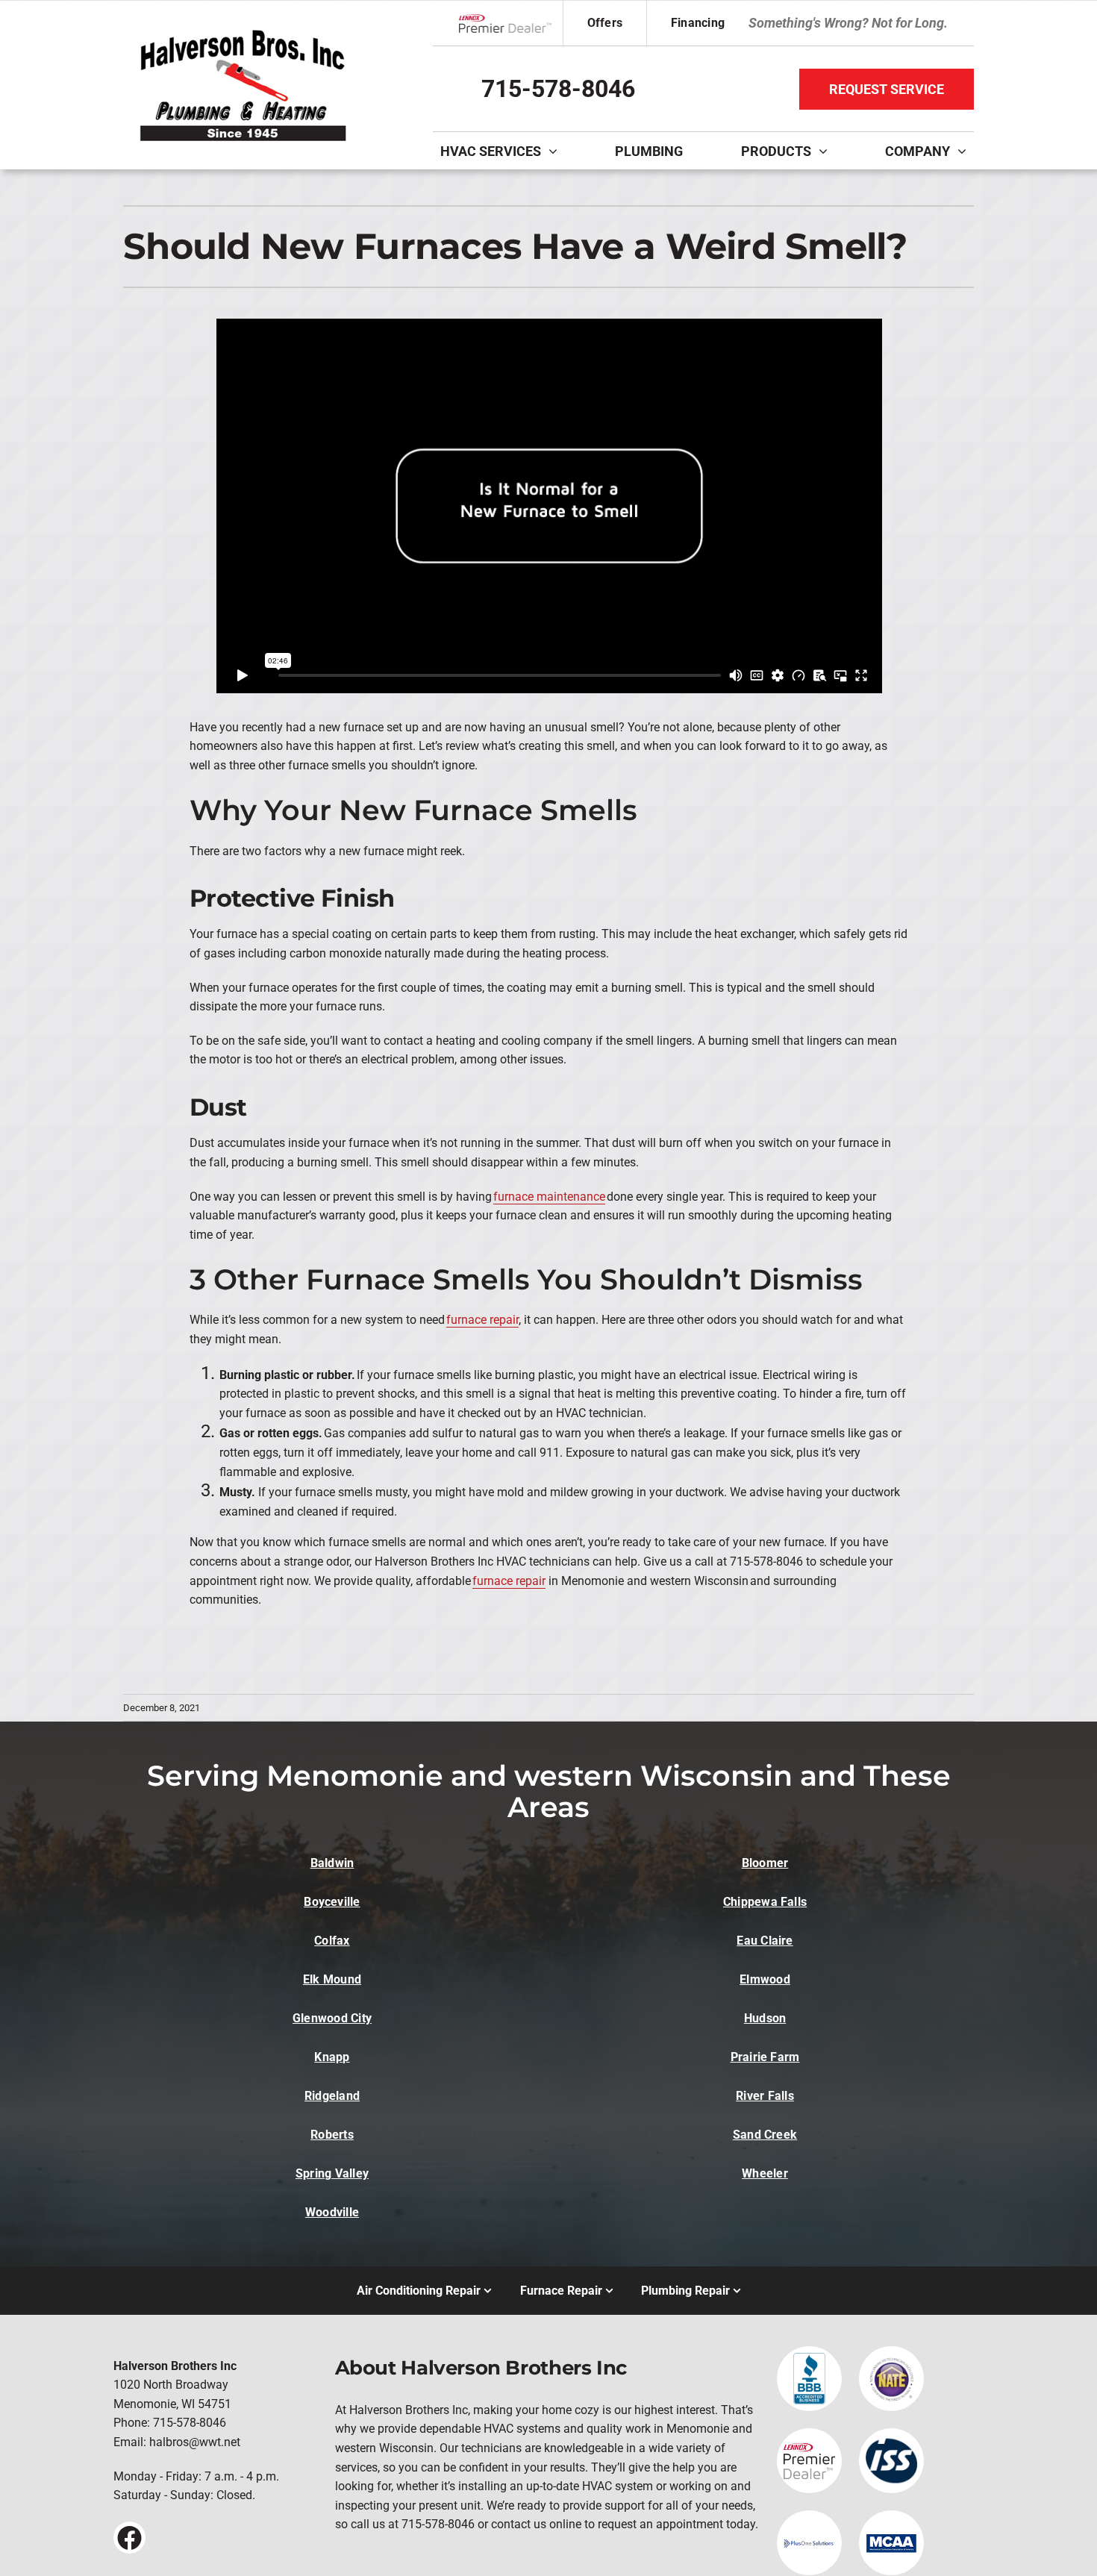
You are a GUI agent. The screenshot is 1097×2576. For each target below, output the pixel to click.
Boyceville (332, 1902)
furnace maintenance (549, 1197)
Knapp (332, 2057)
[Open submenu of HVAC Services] (557, 151)
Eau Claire (765, 1941)
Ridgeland (332, 2096)
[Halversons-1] (243, 29)
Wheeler (765, 2173)
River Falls (765, 2096)
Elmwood (765, 1979)
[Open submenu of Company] (966, 151)
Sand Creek (765, 2135)
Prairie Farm (765, 2057)
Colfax (332, 1941)
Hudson (765, 2018)
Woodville (332, 2212)
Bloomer (765, 1863)
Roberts (332, 2135)
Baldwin (332, 1863)
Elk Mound (332, 1979)
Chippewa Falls (765, 1902)
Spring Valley (332, 2173)
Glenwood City (332, 2018)
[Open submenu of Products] (827, 151)
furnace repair (482, 1320)
